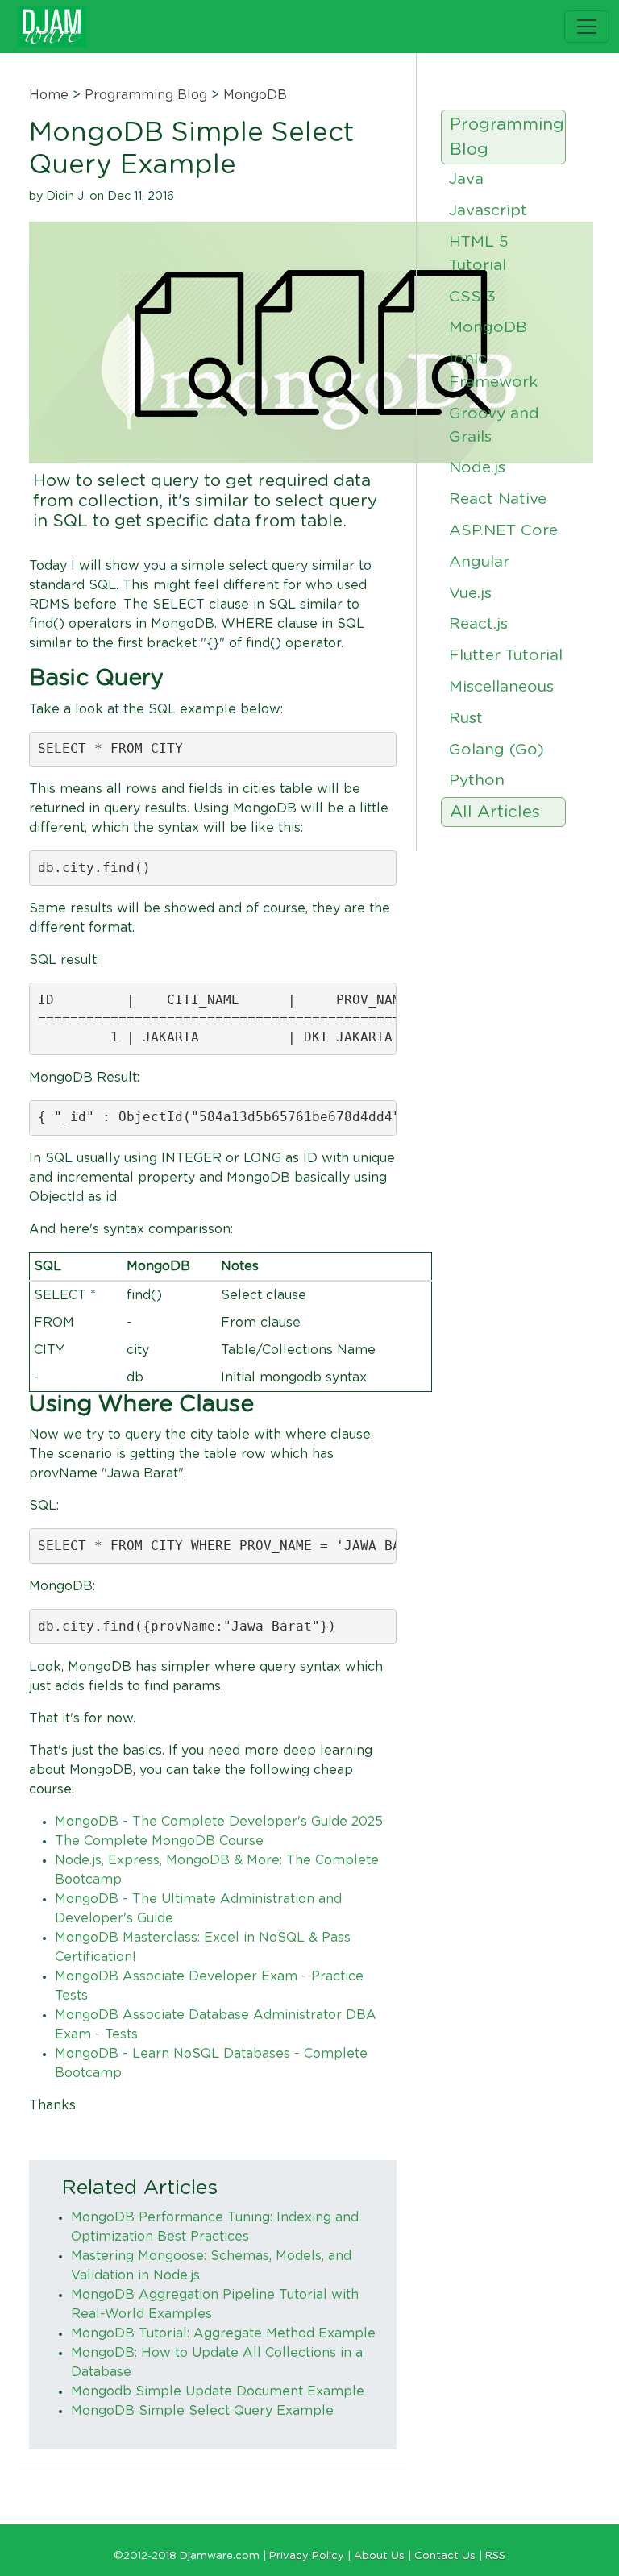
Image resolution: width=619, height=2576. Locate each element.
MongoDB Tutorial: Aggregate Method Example (223, 2333)
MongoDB (255, 95)
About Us (379, 2556)
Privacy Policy (307, 2556)
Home (49, 95)
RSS (495, 2556)
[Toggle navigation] (587, 27)
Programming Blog (146, 95)
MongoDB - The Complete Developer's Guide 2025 (219, 1822)
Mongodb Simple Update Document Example (218, 2391)
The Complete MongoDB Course (159, 1841)
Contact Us (445, 2556)
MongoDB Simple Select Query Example (202, 2411)
